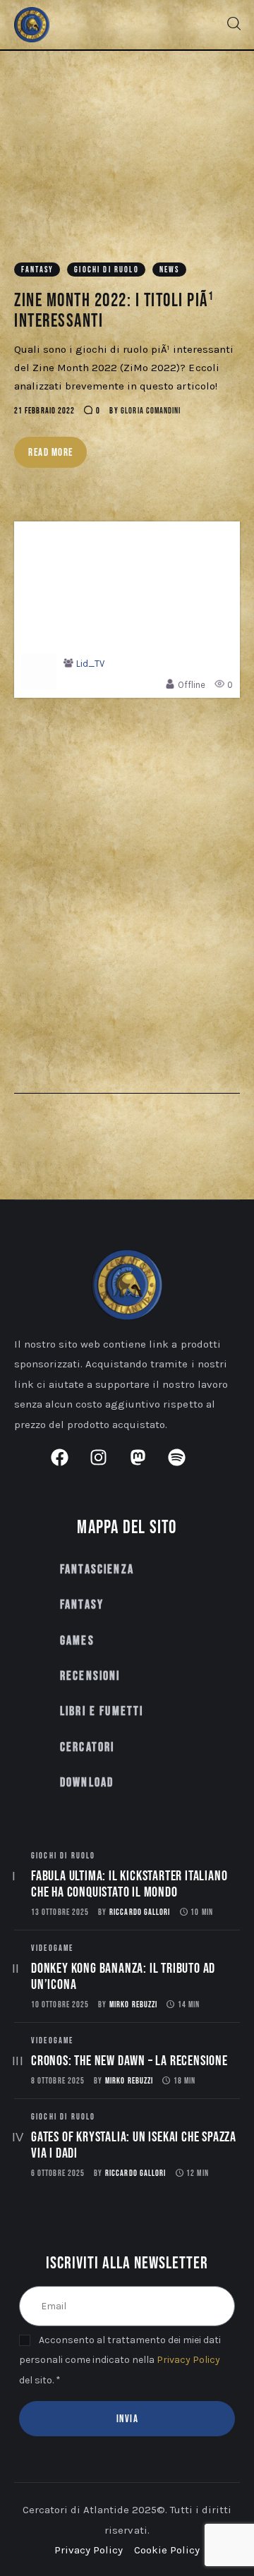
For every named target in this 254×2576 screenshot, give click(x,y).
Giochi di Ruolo (106, 270)
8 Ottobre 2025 (58, 2081)
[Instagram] (107, 1466)
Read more (51, 453)
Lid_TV (90, 664)
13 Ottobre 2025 (60, 1912)
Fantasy (37, 270)
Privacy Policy (188, 2360)
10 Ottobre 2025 (60, 2005)
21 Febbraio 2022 (44, 411)
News (170, 270)
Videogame (52, 1948)
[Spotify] (186, 1466)
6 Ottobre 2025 (58, 2173)
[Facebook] (68, 1466)
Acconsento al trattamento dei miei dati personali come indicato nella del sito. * (120, 2360)
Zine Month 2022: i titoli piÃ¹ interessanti (114, 311)
